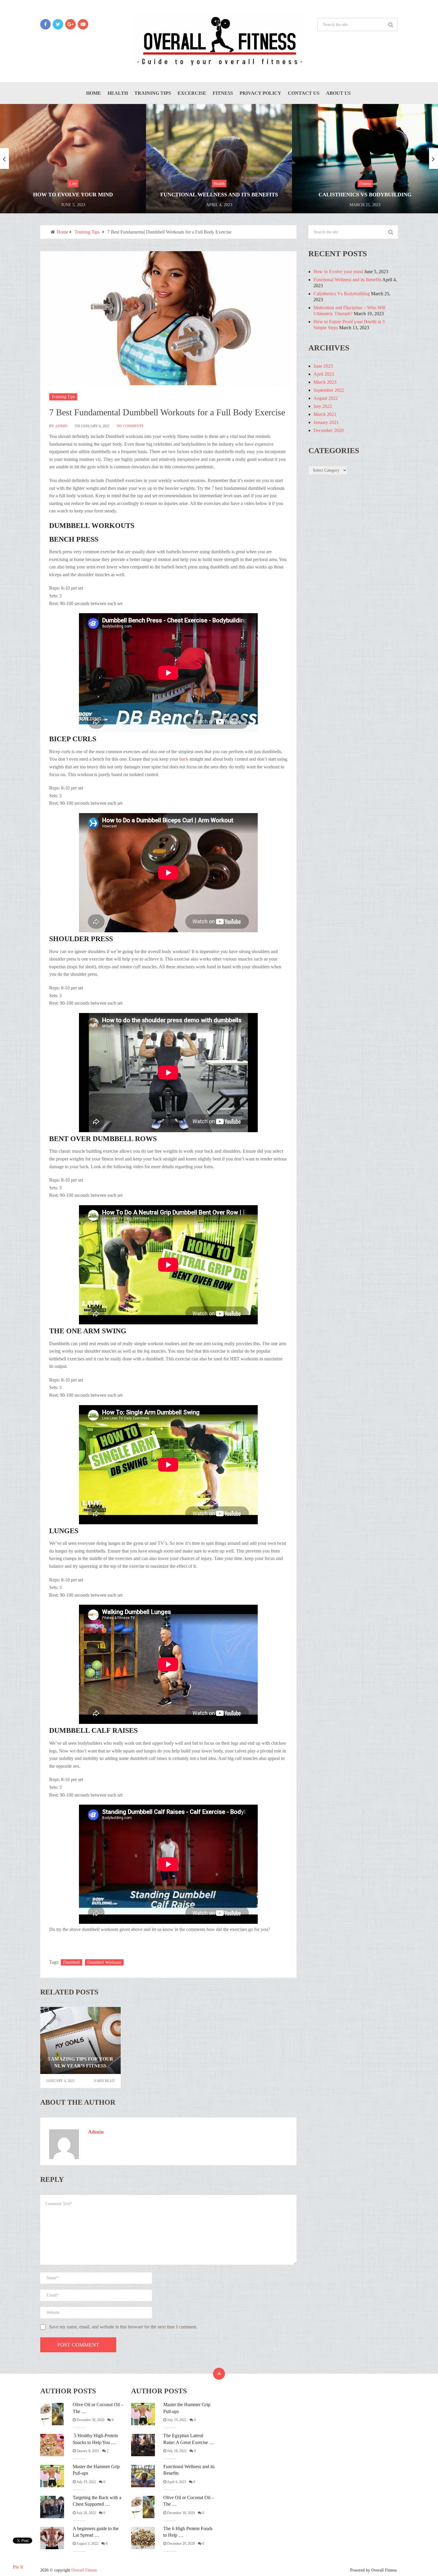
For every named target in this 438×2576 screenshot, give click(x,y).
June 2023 (323, 366)
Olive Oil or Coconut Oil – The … (98, 2408)
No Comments (130, 426)
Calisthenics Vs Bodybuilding (342, 294)
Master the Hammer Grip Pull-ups (96, 2470)
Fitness (223, 93)
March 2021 (325, 414)
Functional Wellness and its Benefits (347, 280)
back (184, 759)
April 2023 (324, 374)
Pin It (18, 2567)
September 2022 (329, 390)
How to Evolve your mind (338, 272)
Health (118, 93)
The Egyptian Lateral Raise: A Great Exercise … (189, 2439)
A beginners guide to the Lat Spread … (96, 2532)
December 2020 (328, 430)
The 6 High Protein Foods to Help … (188, 2532)
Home (94, 93)
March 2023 (325, 382)
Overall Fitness (84, 2570)
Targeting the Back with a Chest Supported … (97, 2501)
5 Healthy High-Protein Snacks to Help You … (95, 2439)
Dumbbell (72, 1962)
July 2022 (323, 406)
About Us (338, 93)
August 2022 (326, 398)
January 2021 (326, 422)
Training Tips (153, 93)
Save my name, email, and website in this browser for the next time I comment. (123, 2327)
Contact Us (304, 93)
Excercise (192, 93)
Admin (61, 426)
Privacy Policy (260, 93)
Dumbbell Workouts (104, 1962)
